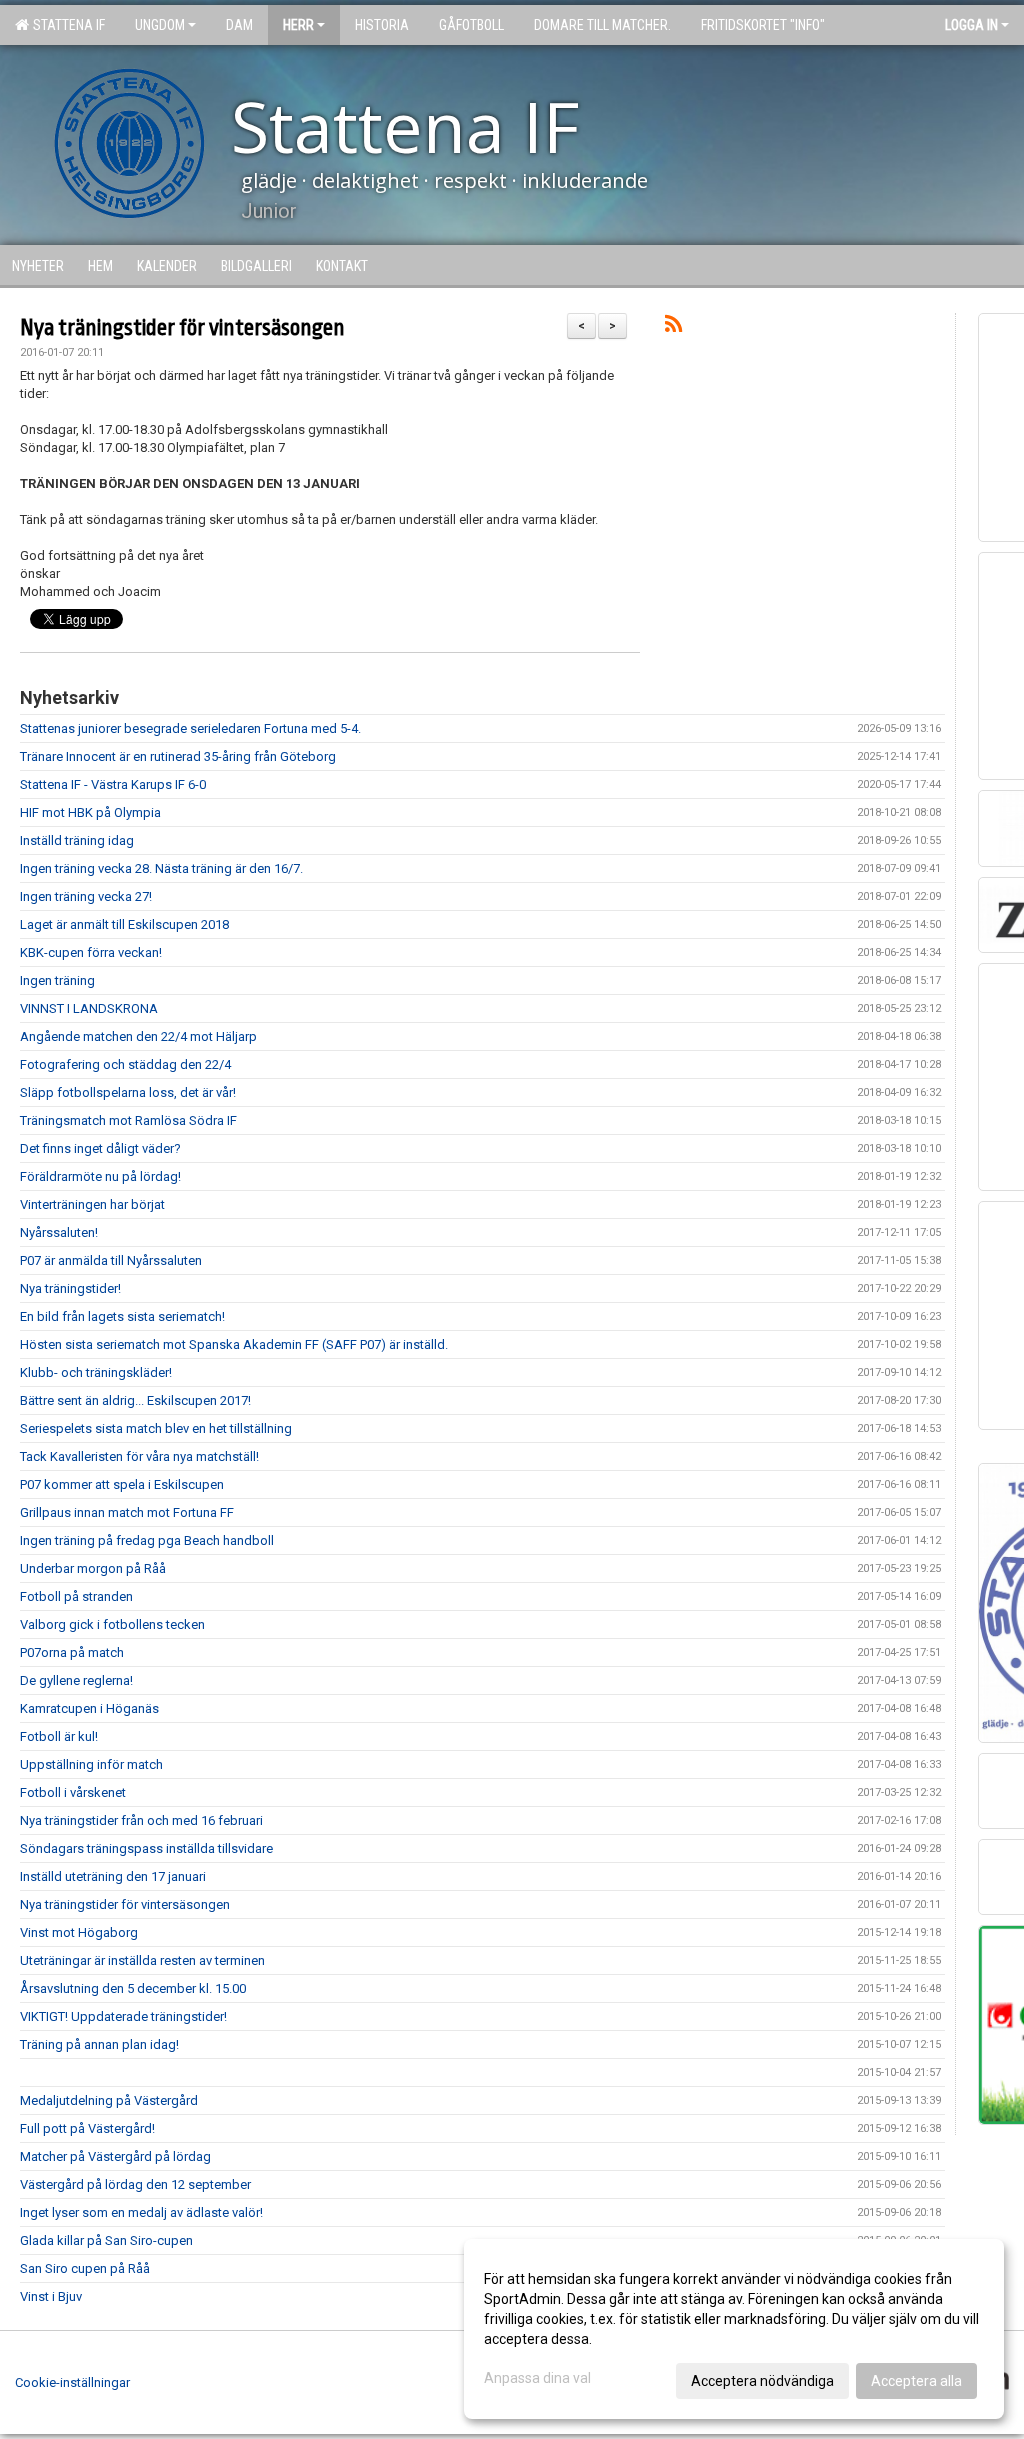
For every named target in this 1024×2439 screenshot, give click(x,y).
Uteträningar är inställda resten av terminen (142, 1960)
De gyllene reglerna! (76, 1680)
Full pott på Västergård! (87, 2128)
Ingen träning (57, 980)
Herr (298, 25)
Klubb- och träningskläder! (96, 1372)
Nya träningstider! (70, 1288)
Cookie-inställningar (72, 2382)
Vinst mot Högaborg (79, 1932)
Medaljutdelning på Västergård (109, 2100)
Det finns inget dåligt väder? (100, 1148)
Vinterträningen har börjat (92, 1204)
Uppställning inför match (91, 1764)
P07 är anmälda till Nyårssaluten (111, 1260)
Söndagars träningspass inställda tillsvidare (146, 1848)
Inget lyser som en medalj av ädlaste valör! (141, 2212)
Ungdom (160, 25)
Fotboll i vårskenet (73, 1792)
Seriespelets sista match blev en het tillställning (156, 1428)
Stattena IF (66, 25)
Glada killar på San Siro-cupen (106, 2240)
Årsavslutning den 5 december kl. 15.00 (133, 1988)
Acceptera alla (916, 2381)
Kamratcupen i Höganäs (89, 1708)
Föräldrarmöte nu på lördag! (100, 1176)
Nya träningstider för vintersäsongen (182, 328)
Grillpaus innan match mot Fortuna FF (127, 1512)
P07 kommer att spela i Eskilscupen (122, 1484)
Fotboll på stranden (76, 1596)
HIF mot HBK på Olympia (90, 812)
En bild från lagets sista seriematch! (122, 1316)
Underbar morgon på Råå (93, 1568)
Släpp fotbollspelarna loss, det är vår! (128, 1092)
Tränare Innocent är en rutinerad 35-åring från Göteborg (178, 756)
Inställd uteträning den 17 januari (113, 1876)
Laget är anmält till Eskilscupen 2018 (124, 924)
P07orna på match (72, 1652)
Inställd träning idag (77, 840)
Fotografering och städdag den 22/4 (125, 1064)
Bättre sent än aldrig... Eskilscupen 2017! (135, 1400)
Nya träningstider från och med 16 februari (141, 1820)
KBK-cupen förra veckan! (91, 952)
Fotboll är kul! (59, 1736)
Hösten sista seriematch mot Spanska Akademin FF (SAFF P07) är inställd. (234, 1344)
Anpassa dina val (537, 2378)
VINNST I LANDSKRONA (89, 1008)
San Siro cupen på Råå (85, 2268)
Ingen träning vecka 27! (86, 896)
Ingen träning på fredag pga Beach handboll (147, 1540)
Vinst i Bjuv (51, 2296)
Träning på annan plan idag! (99, 2044)
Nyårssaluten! (59, 1232)
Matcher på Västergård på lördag (115, 2156)
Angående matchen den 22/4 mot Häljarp (138, 1036)
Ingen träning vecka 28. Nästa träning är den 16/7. (161, 868)
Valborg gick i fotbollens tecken (112, 1624)
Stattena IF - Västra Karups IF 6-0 (113, 784)
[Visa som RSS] (673, 327)
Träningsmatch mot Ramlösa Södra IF (128, 1120)
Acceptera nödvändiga (762, 2381)
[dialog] (734, 2329)
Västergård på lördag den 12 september (135, 2184)
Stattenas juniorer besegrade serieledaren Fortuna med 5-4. (190, 728)
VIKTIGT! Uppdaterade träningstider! (123, 2016)
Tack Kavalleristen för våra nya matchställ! (139, 1456)
